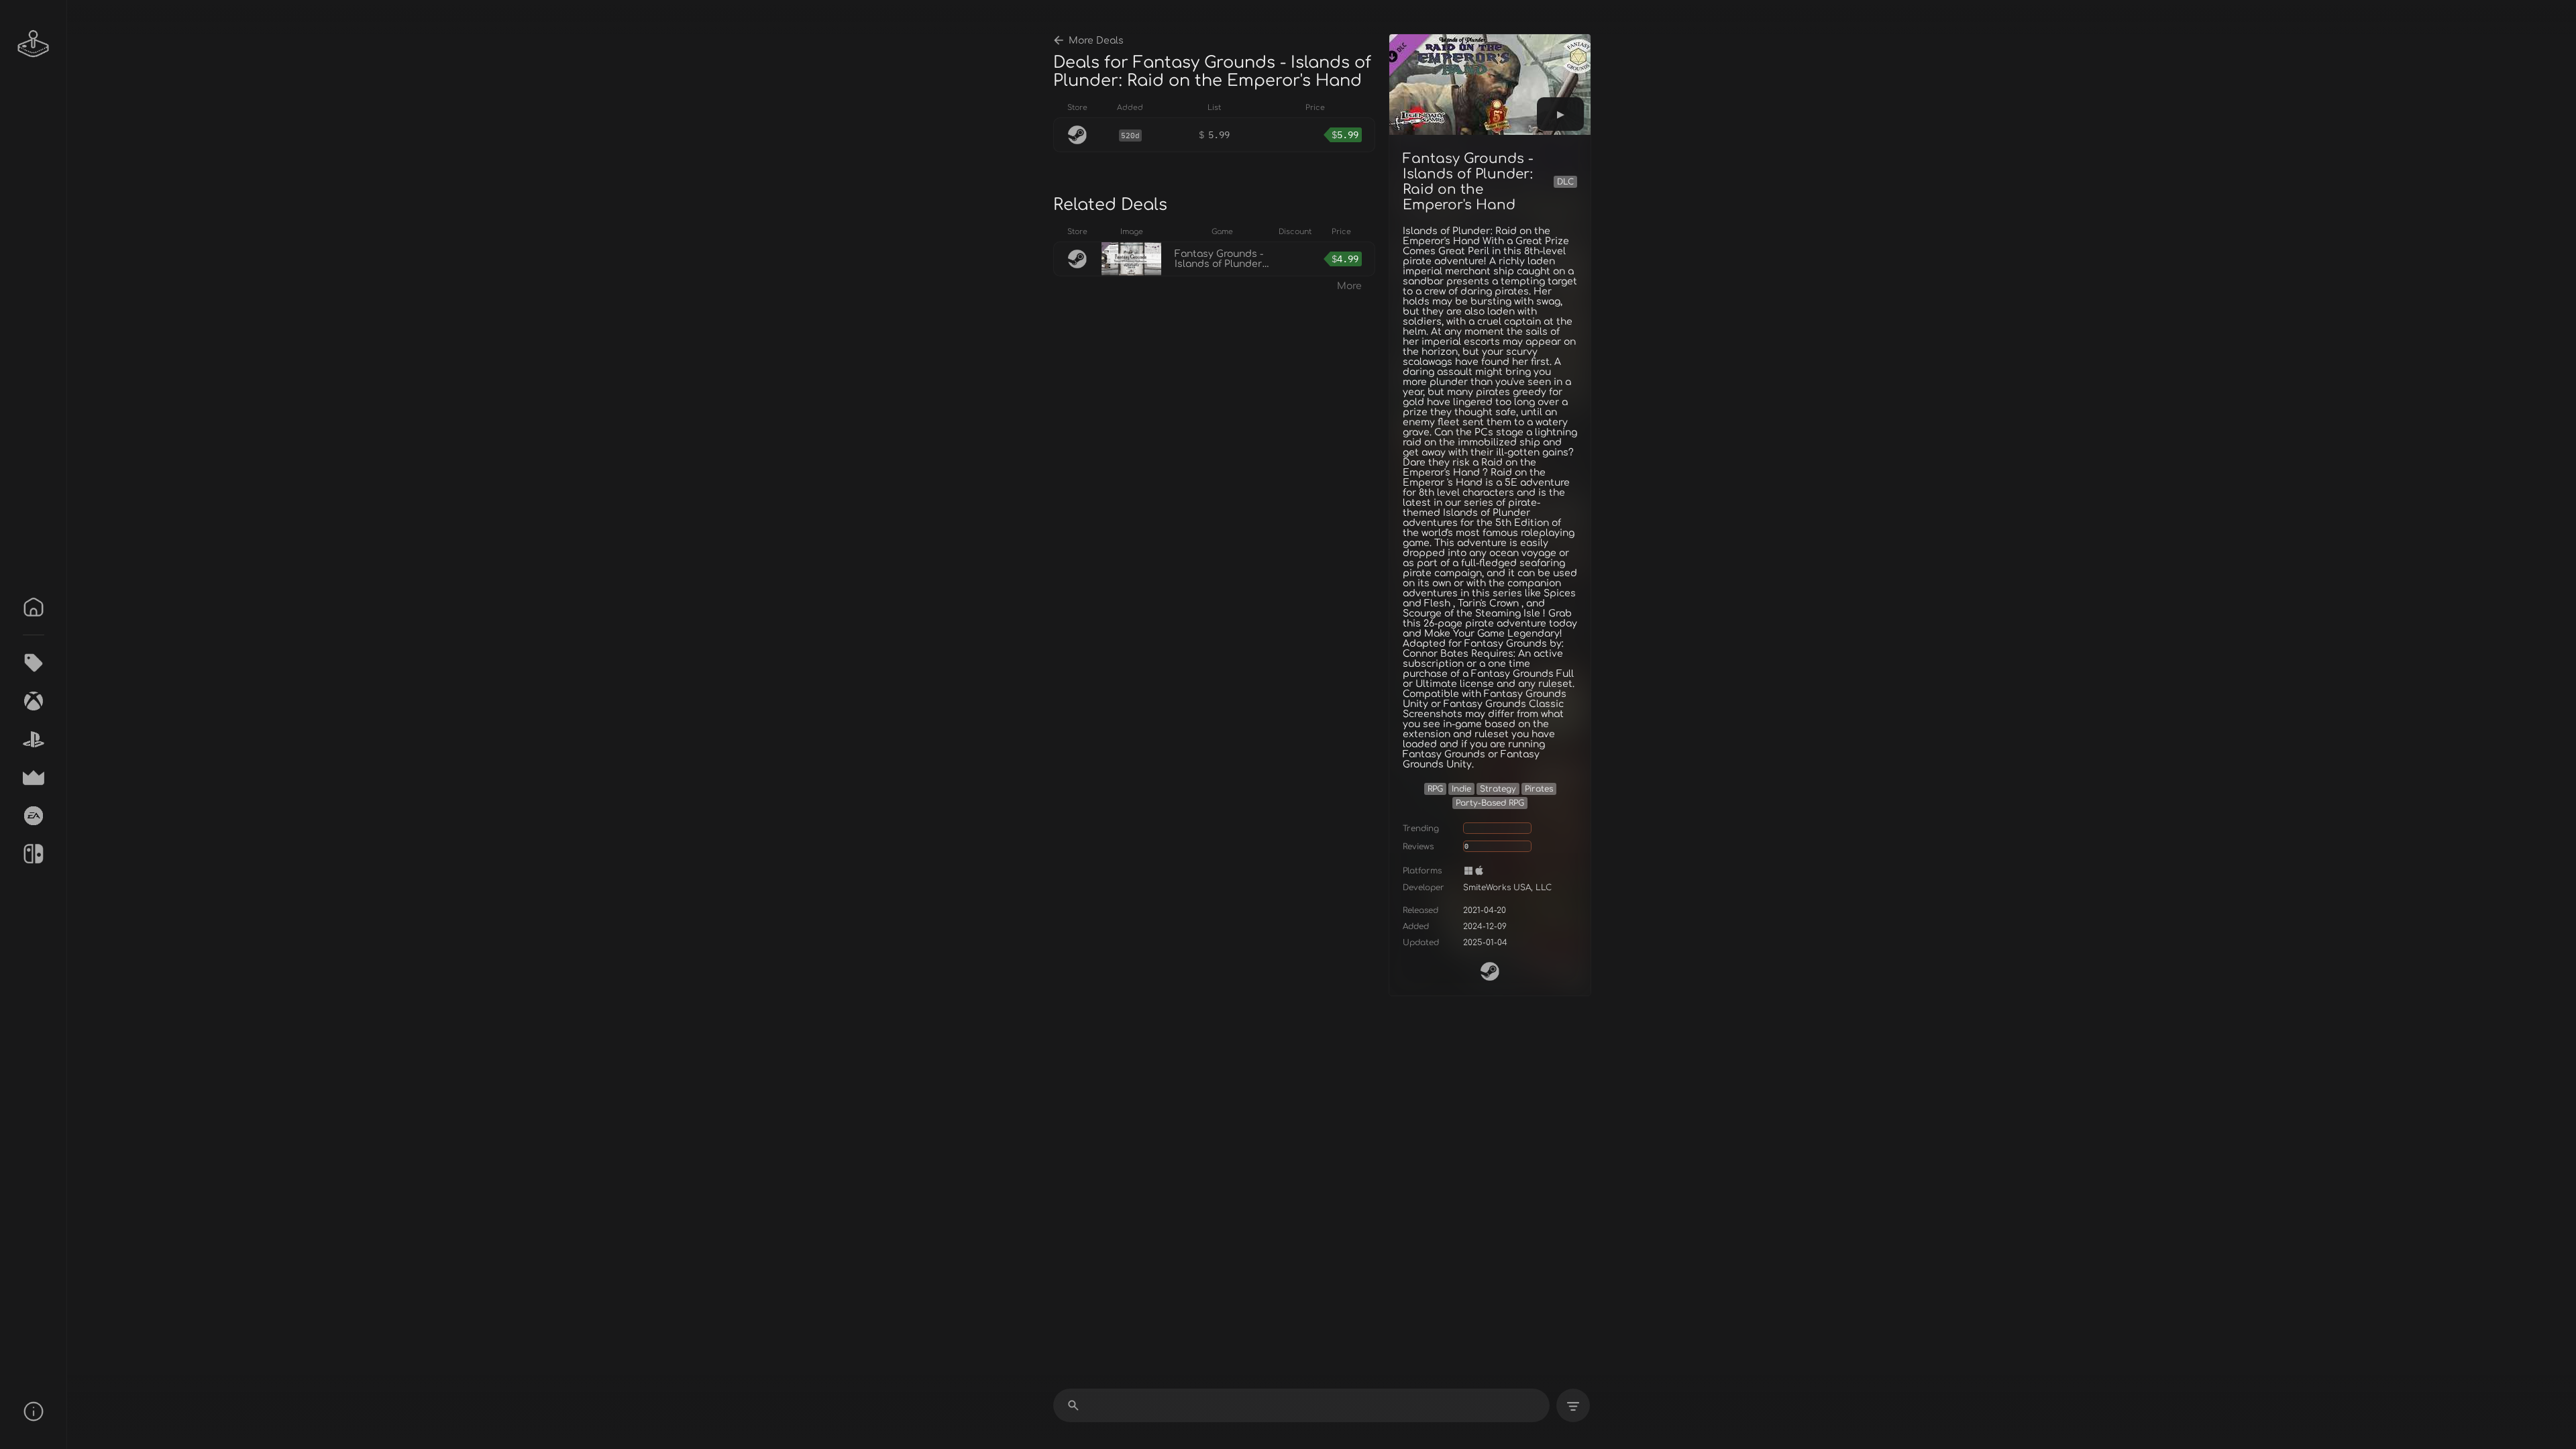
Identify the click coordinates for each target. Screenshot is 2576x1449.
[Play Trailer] (1560, 114)
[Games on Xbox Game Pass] (34, 701)
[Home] (34, 607)
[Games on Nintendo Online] (34, 854)
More (1349, 286)
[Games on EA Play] (34, 816)
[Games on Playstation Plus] (34, 739)
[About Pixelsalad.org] (34, 1411)
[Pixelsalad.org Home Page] (34, 44)
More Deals (1096, 41)
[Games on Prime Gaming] (34, 777)
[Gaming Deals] (34, 663)
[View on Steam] (1490, 971)
